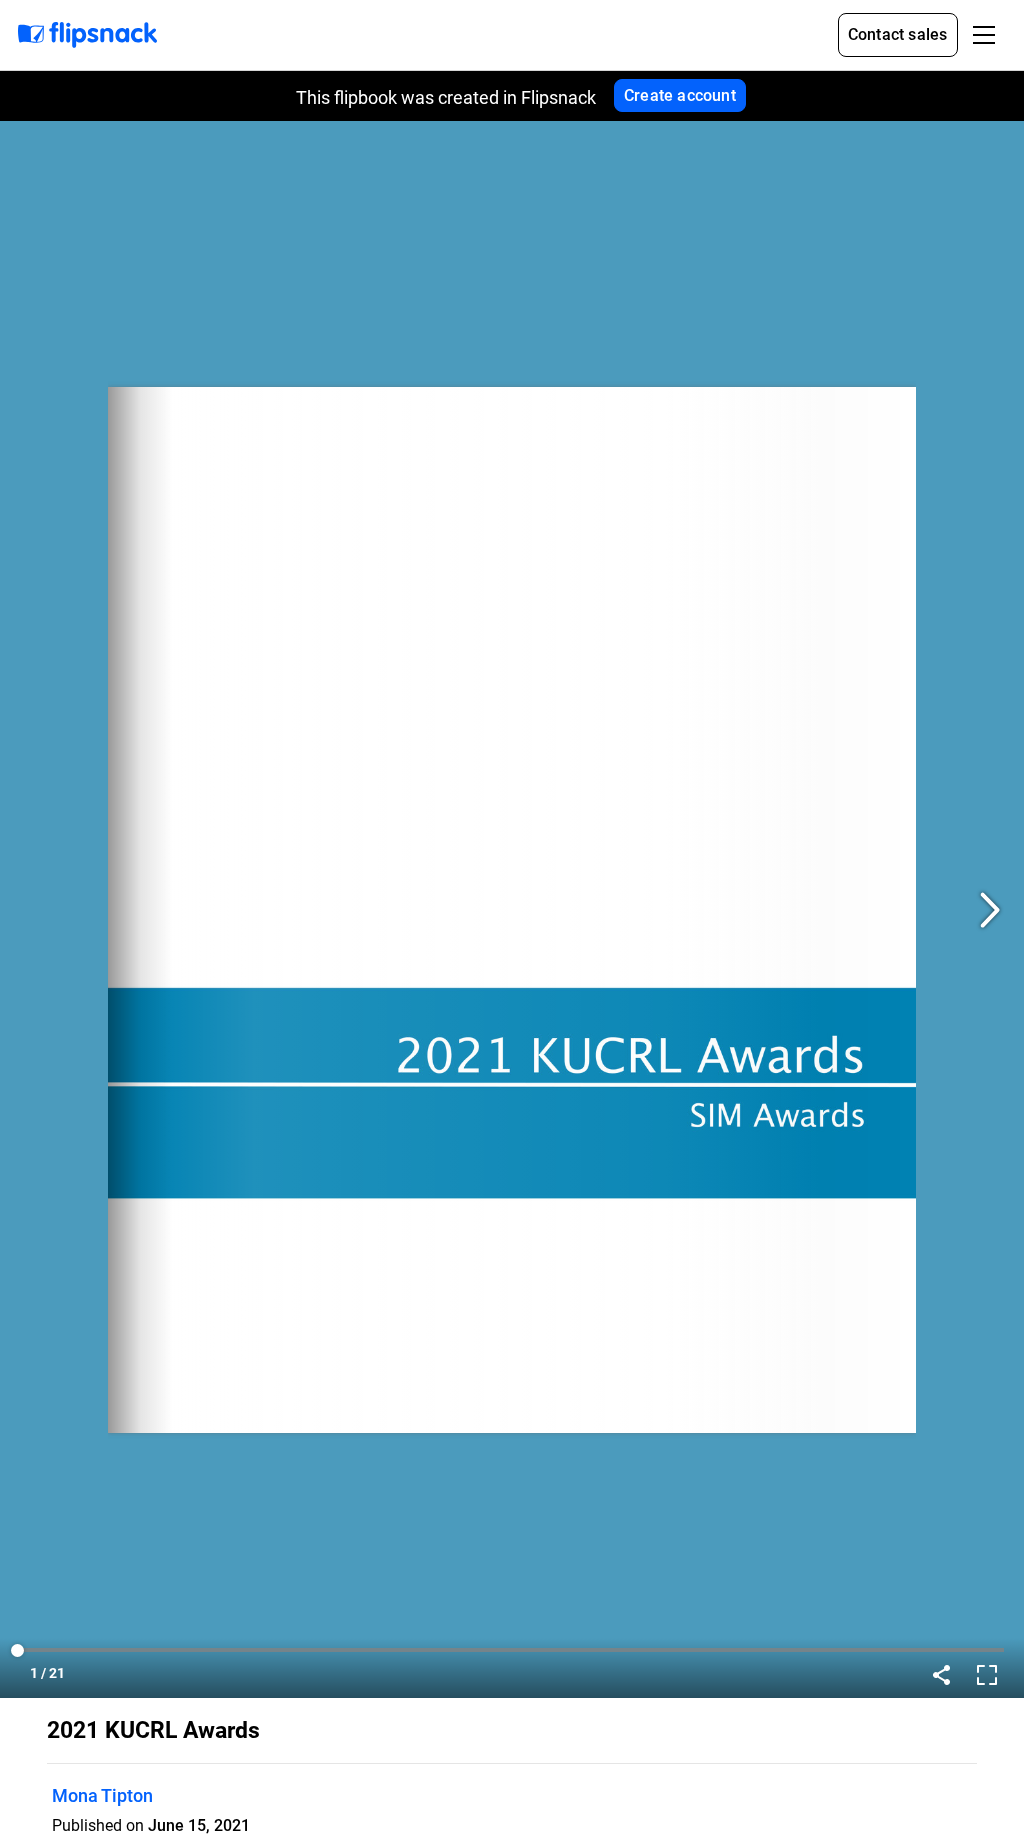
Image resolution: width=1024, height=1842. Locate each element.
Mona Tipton (102, 1795)
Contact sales (898, 34)
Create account (680, 95)
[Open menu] (984, 35)
